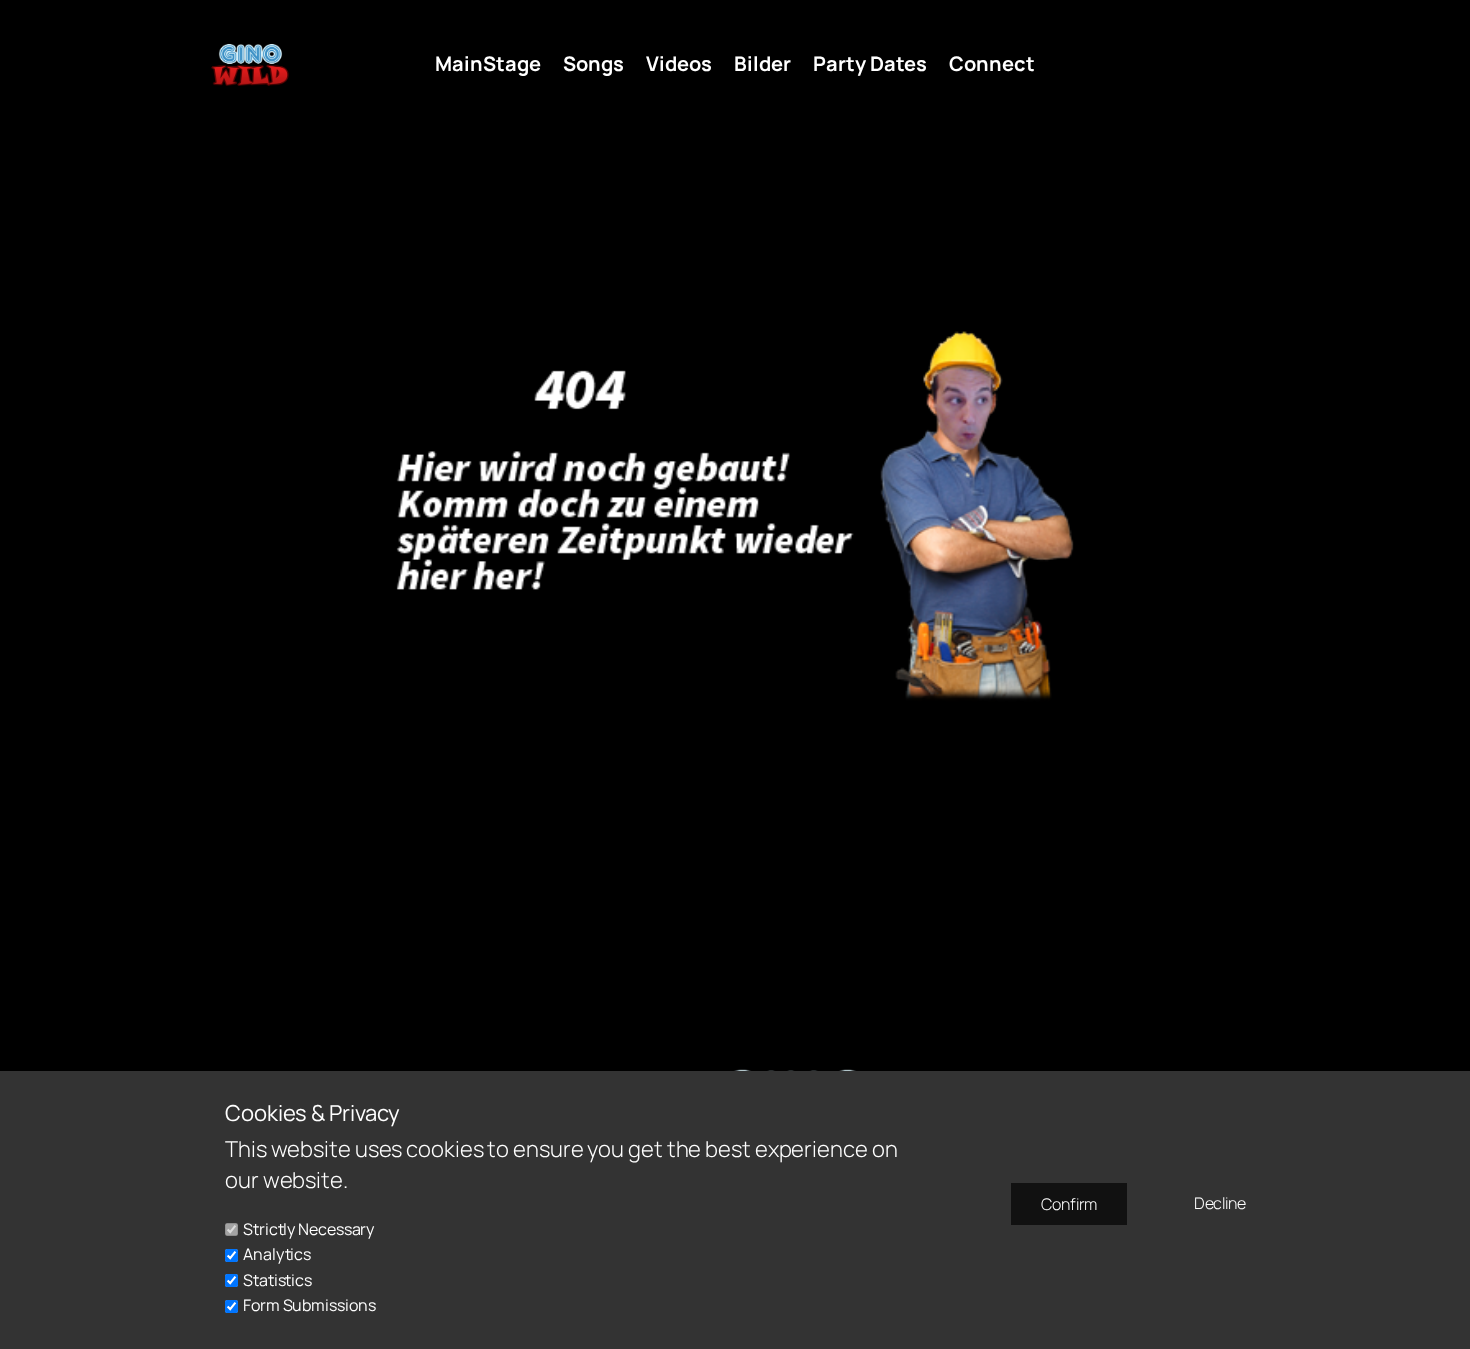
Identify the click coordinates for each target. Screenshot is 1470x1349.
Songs (593, 63)
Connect (992, 63)
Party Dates (870, 63)
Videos (679, 63)
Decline (1220, 1203)
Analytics (277, 1254)
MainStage (488, 63)
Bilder (762, 63)
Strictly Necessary (308, 1229)
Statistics (277, 1280)
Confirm (1069, 1204)
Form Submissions (309, 1305)
